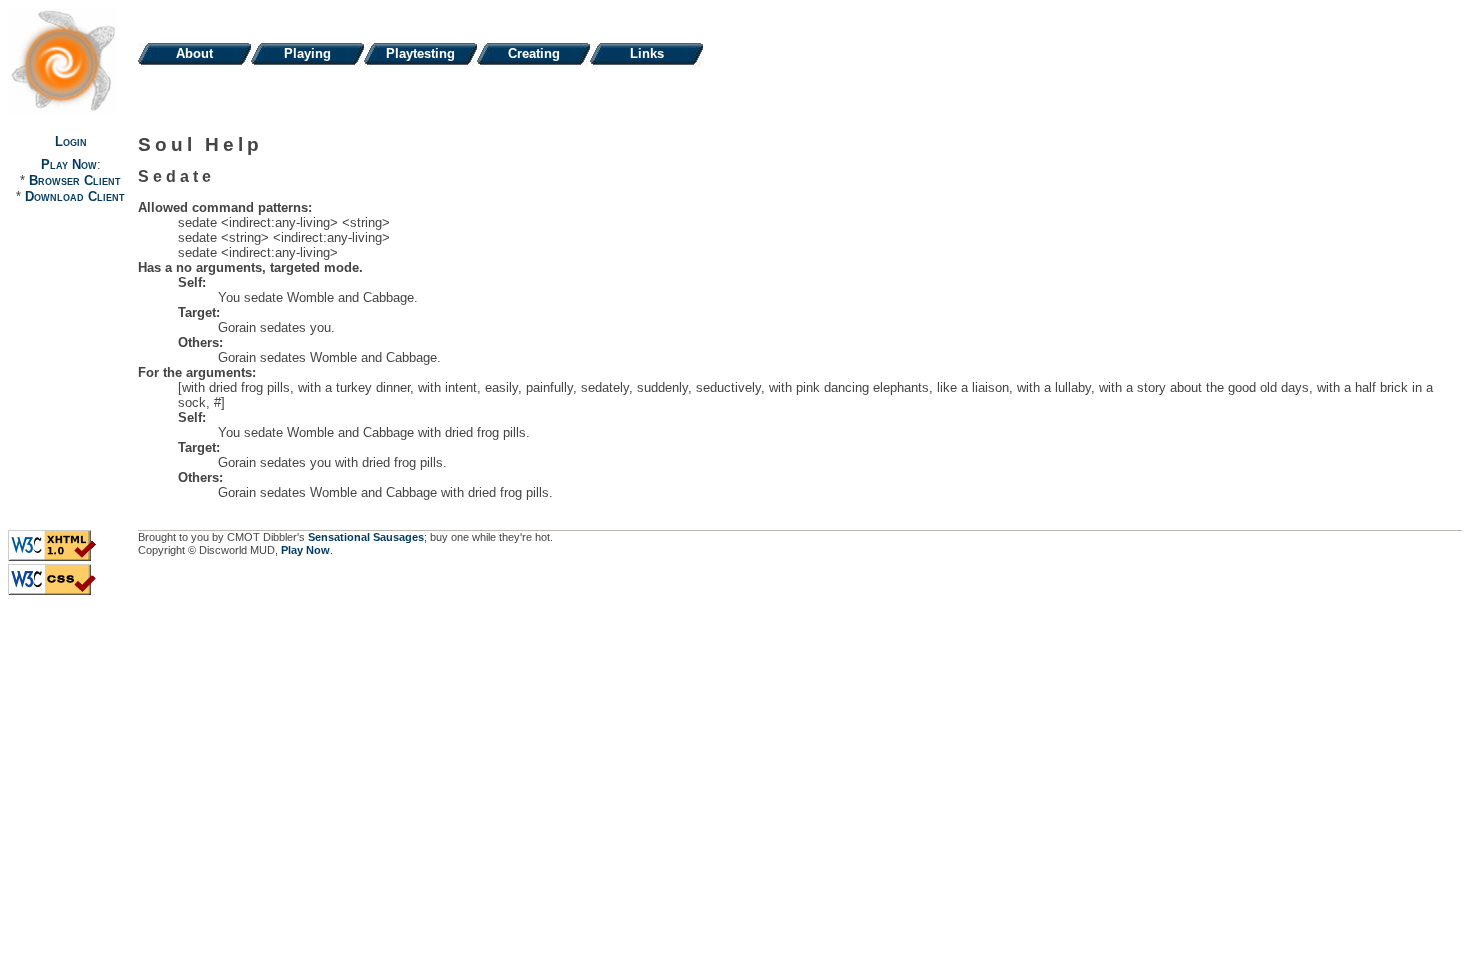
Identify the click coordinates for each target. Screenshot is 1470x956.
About (194, 53)
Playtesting (420, 53)
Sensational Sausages (366, 537)
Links (647, 53)
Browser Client (75, 180)
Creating (534, 53)
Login (71, 141)
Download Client (75, 196)
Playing (307, 53)
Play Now (69, 164)
